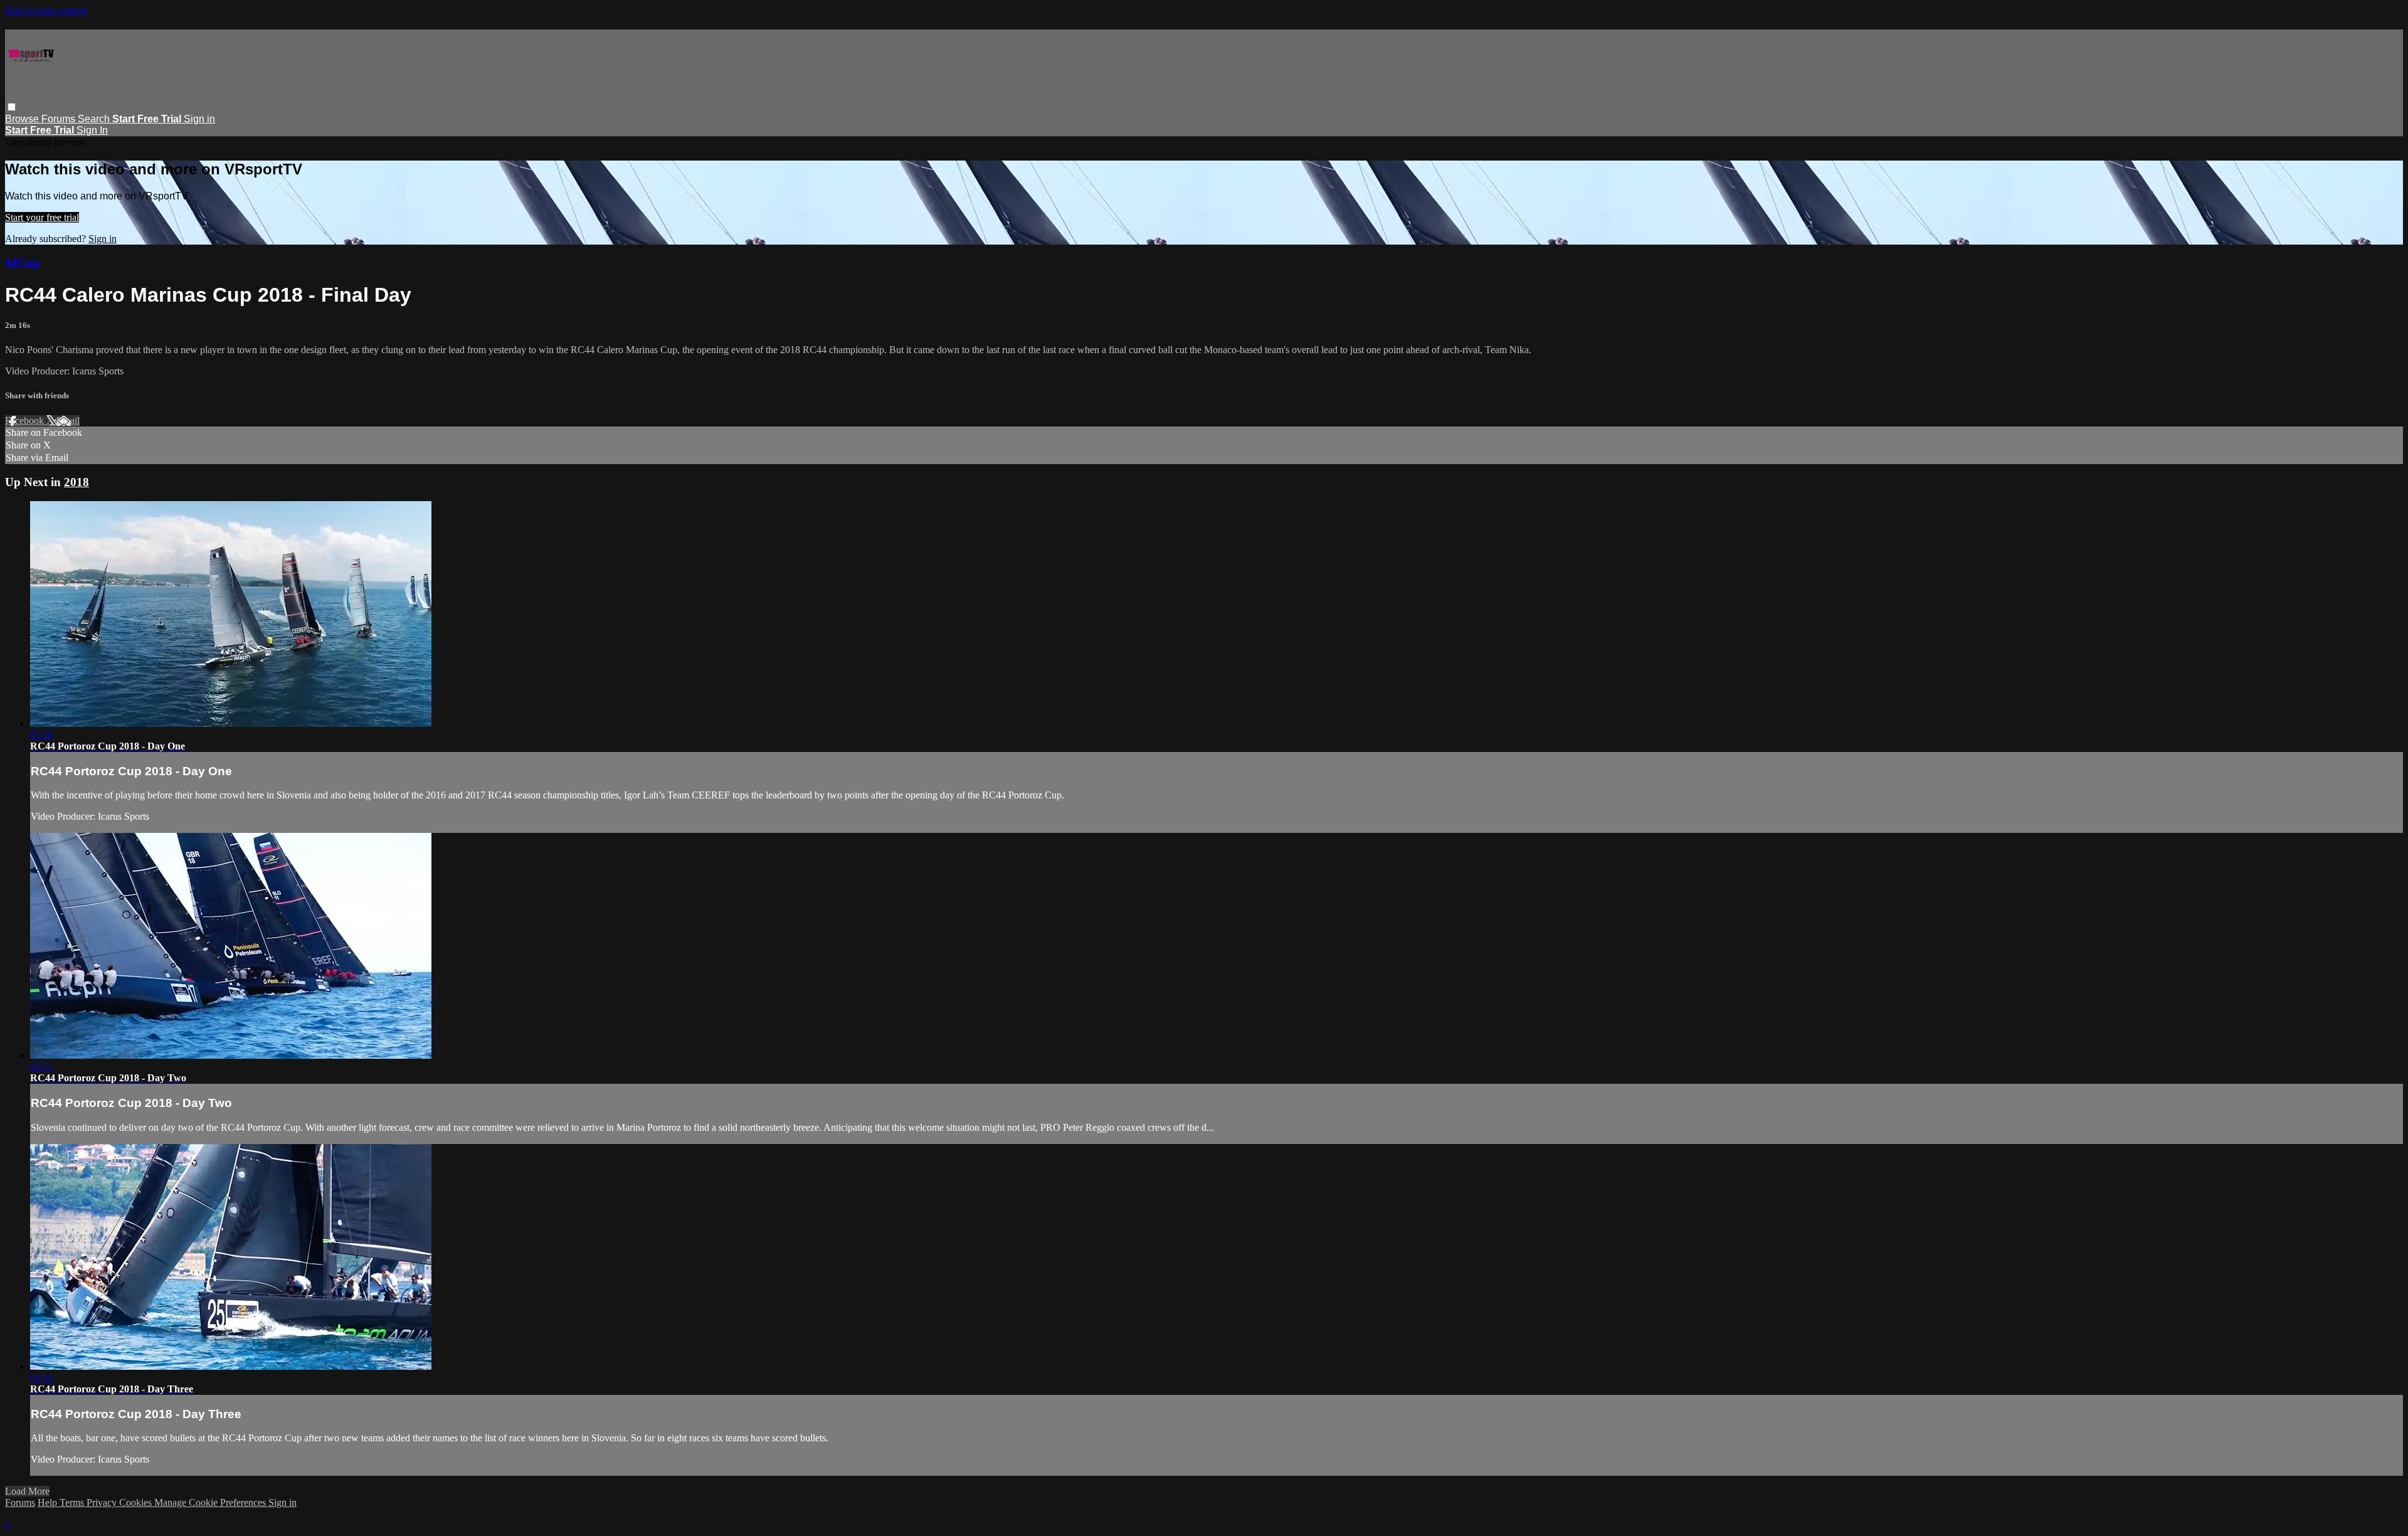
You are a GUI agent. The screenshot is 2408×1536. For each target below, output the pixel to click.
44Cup (23, 262)
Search (95, 119)
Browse (23, 119)
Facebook (26, 421)
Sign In (92, 130)
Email (68, 421)
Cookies (137, 1502)
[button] (12, 107)
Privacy (103, 1502)
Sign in (199, 119)
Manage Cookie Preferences (211, 1502)
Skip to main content (46, 10)
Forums (60, 119)
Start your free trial (42, 217)
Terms (73, 1502)
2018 (77, 482)
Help (49, 1502)
